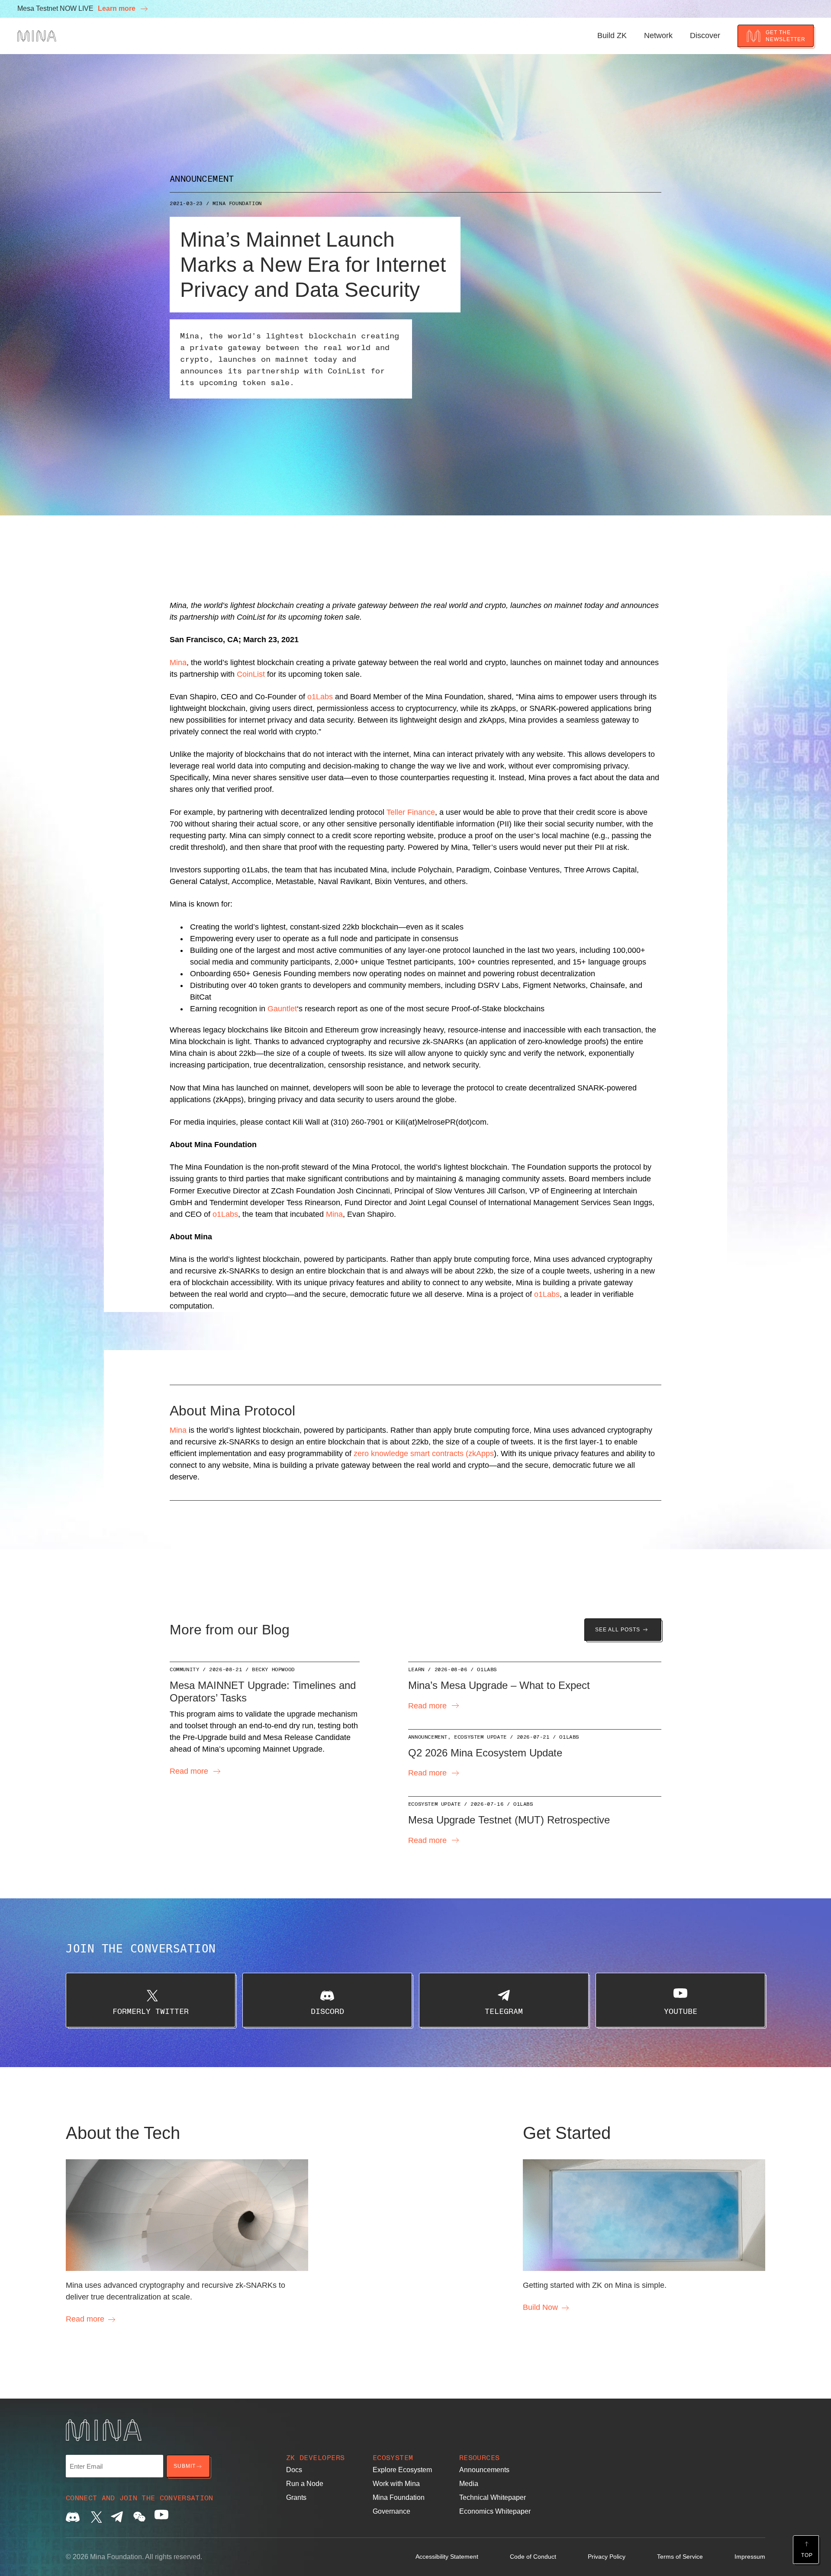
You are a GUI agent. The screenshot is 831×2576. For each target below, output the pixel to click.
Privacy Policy (607, 2557)
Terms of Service (680, 2557)
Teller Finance (411, 812)
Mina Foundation (237, 203)
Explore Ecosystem (402, 2470)
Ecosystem (393, 2457)
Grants (296, 2497)
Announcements (484, 2470)
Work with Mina (396, 2484)
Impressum (750, 2557)
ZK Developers (316, 2457)
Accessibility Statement (447, 2557)
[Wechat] (139, 2517)
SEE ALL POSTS (618, 1630)
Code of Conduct (533, 2557)
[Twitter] (95, 2517)
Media (469, 2484)
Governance (391, 2511)
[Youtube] (161, 2517)
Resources (480, 2457)
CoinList (251, 674)
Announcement (202, 178)
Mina (178, 662)
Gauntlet (282, 1009)
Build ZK (612, 35)
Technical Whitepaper (493, 2497)
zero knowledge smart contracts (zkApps (424, 1454)
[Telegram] (117, 2517)
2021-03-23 (186, 203)
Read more (189, 1771)
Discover (705, 35)
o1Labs (320, 697)
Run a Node (305, 2484)
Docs (294, 2470)
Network (658, 35)
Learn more (118, 8)
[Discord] (73, 2517)
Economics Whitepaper (495, 2511)
